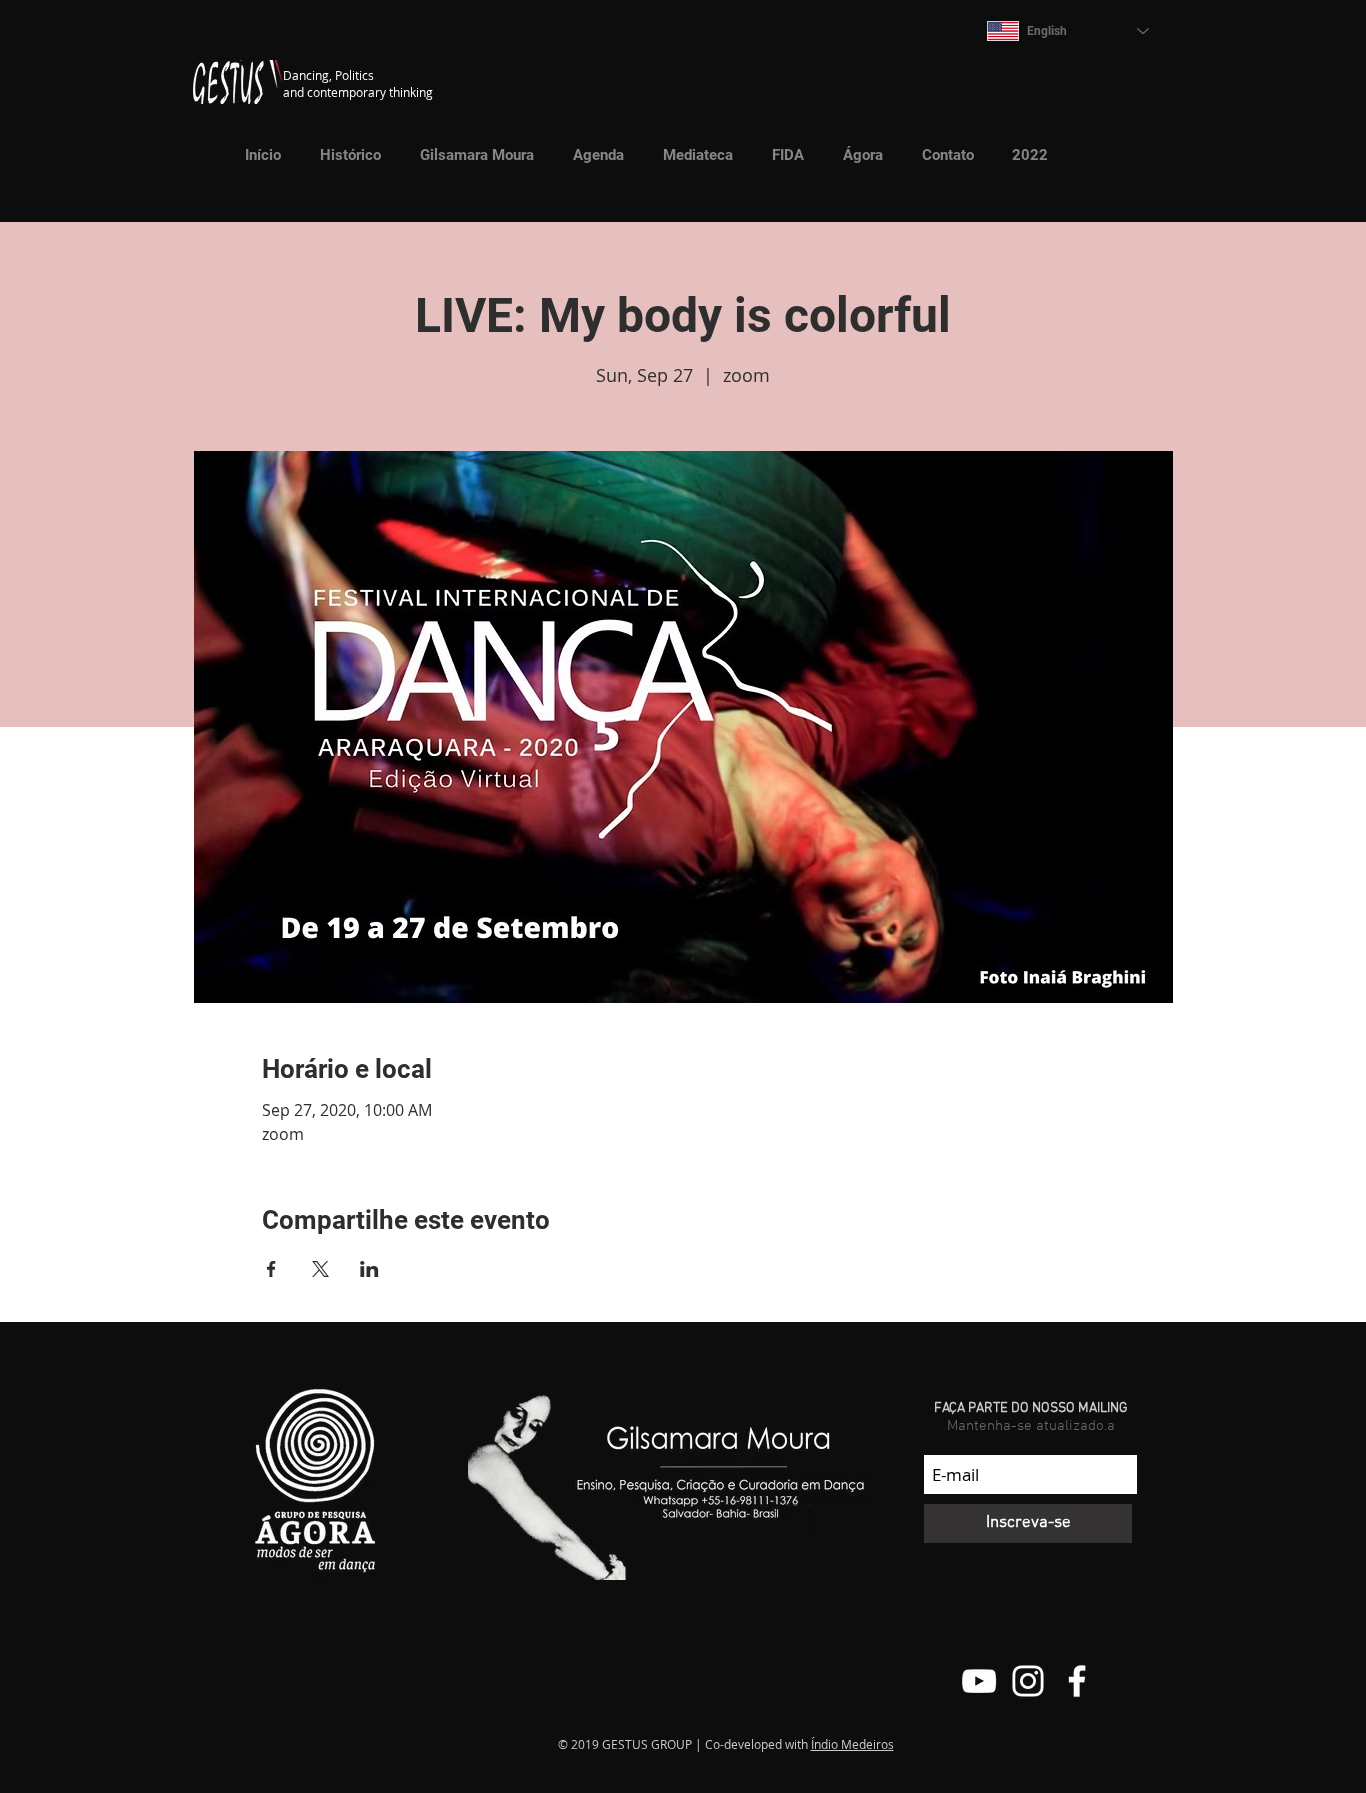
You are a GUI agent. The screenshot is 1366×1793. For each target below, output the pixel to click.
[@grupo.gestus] (1028, 1681)
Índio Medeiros (852, 1744)
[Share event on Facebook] (271, 1269)
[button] (691, 155)
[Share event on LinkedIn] (369, 1269)
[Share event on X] (320, 1269)
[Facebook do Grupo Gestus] (1077, 1681)
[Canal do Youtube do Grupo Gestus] (979, 1681)
